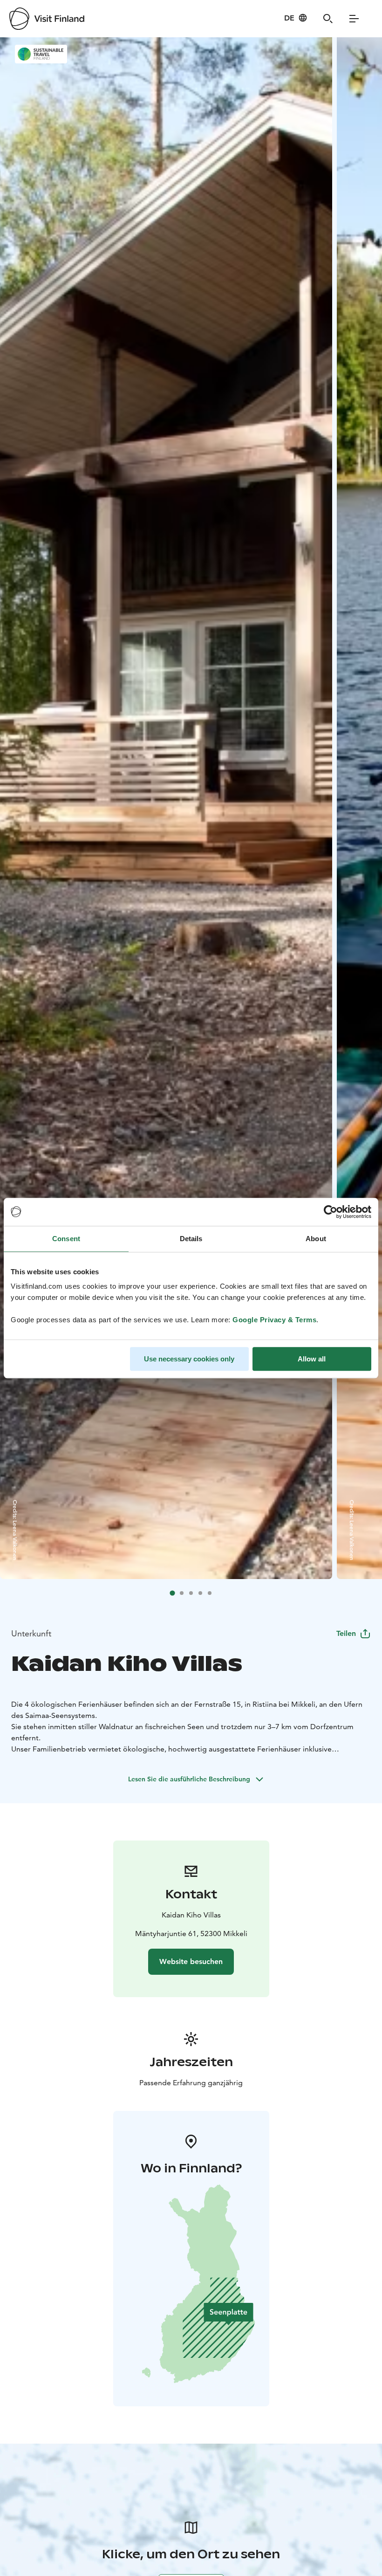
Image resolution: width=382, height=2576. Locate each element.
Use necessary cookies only (189, 1359)
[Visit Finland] (47, 19)
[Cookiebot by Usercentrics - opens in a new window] (331, 1212)
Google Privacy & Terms (274, 1320)
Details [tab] (191, 1239)
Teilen (346, 1633)
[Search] (328, 19)
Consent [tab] (66, 1239)
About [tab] (316, 1239)
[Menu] (354, 19)
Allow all (312, 1359)
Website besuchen (191, 1961)
